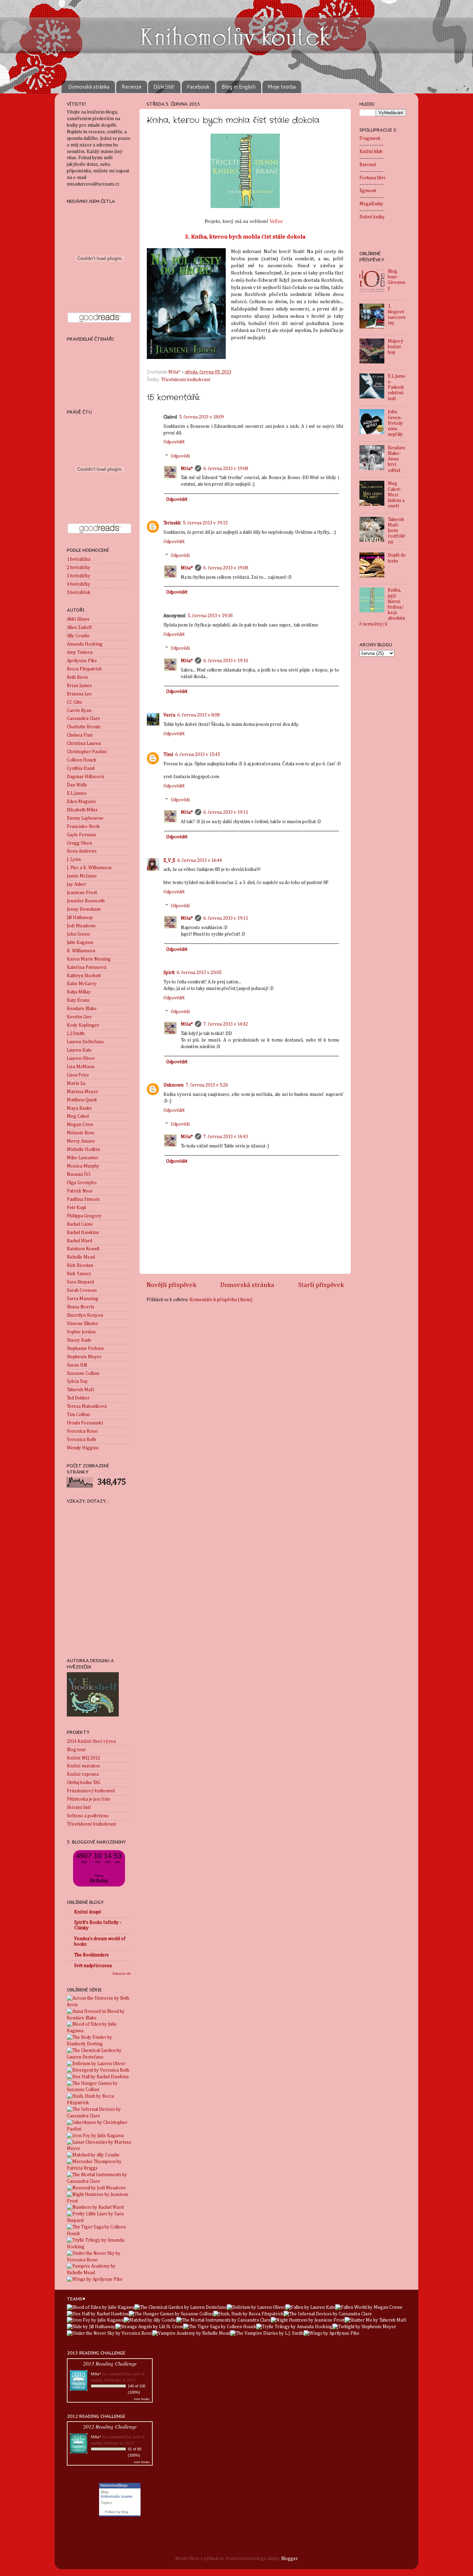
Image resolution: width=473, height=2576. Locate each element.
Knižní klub (371, 152)
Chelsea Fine (80, 735)
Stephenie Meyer (84, 1357)
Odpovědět (174, 442)
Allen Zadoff (79, 628)
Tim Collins (78, 1415)
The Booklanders (91, 1955)
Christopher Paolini (87, 752)
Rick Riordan (80, 1266)
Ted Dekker (78, 1398)
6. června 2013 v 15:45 (198, 755)
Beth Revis (77, 677)
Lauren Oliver (81, 1059)
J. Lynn (74, 859)
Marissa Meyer (82, 1092)
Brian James (79, 686)
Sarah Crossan (82, 1290)
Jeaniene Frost (82, 893)
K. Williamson (81, 951)
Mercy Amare (81, 1141)
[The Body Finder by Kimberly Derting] (99, 2044)
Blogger (289, 2559)
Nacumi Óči (79, 1174)
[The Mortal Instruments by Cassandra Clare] (99, 2181)
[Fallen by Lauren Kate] (310, 2307)
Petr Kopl (76, 1208)
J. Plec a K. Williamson (89, 868)
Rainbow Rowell (83, 1249)
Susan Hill (77, 1365)
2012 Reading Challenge (110, 2426)
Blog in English (239, 87)
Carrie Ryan (79, 711)
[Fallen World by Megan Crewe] (369, 2307)
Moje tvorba (282, 87)
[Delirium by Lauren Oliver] (96, 2064)
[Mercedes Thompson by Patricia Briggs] (99, 2168)
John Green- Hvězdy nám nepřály (395, 423)
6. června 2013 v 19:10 (226, 661)
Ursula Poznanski (85, 1423)
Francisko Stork (83, 827)
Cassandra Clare (83, 719)
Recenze (132, 87)
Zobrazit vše (122, 1974)
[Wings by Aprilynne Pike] (95, 2279)
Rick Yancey (79, 1274)
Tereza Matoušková (87, 1406)
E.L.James (77, 793)
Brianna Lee (79, 694)
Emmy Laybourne (85, 818)
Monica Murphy (83, 1166)
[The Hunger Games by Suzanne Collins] (99, 2090)
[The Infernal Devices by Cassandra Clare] (99, 2116)
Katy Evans (78, 1000)
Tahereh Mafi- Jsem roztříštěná (396, 531)
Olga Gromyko (82, 1183)
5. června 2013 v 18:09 (201, 417)
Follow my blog (117, 2512)
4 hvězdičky (79, 584)
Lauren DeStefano (85, 1042)
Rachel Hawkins (83, 1233)
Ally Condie (78, 636)
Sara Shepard (80, 1282)
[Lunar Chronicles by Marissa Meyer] (99, 2149)
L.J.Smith (76, 1034)
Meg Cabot (78, 1116)
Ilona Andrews (82, 851)
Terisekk (172, 523)
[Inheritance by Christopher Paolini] (99, 2129)
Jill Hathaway (80, 918)
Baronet (368, 165)
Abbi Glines (78, 619)
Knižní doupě (88, 1912)
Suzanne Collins (83, 1373)
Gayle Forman (81, 835)
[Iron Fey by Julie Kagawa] (95, 2136)
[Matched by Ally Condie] (93, 2155)
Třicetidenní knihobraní (186, 380)
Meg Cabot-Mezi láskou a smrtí (396, 495)
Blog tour (76, 1750)
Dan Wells (77, 785)
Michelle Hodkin (83, 1150)
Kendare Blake (82, 1009)
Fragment (370, 138)
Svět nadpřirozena (93, 1966)
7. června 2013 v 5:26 (207, 1085)
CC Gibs (74, 702)
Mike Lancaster (83, 1158)
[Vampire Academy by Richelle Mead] (99, 2273)
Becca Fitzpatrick (84, 669)
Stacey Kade (79, 1340)
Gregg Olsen (79, 843)
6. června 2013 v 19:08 (226, 469)
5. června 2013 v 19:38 (210, 616)
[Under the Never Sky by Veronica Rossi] (99, 2260)
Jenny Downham (84, 909)
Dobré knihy (372, 217)
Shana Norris (81, 1307)
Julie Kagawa (80, 943)
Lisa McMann (81, 1067)
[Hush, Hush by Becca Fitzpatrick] (99, 2103)
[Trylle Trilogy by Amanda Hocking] (99, 2247)
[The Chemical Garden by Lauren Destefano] (99, 2057)
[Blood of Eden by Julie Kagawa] (99, 2031)
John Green (78, 934)
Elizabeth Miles (82, 810)
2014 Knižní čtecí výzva (91, 1741)
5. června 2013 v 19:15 (205, 523)
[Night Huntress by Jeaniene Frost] (99, 2201)
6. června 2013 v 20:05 (199, 973)
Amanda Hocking (85, 644)
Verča (169, 715)
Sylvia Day (77, 1381)
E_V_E (169, 861)
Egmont (368, 191)
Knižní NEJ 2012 (83, 1758)
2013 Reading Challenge (110, 2363)
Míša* (187, 469)
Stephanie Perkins (85, 1349)
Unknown (173, 1085)
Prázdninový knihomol (91, 1791)
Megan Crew (80, 1125)
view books (142, 2399)
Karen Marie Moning (89, 959)
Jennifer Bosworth (86, 901)
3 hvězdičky (79, 576)
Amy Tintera (80, 652)
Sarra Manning (83, 1299)
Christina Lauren (84, 744)
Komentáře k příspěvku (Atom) (221, 1300)
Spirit (169, 973)
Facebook (198, 87)
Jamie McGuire (82, 876)
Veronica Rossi (82, 1431)
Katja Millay (79, 992)
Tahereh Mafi (80, 1390)
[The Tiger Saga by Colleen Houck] (99, 2234)
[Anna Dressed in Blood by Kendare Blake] (99, 2018)
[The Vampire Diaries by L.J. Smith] (267, 2333)
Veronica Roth (81, 1440)
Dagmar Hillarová (85, 777)
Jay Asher (76, 884)
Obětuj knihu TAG (84, 1783)
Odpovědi (180, 456)
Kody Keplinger (83, 1025)
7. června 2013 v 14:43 (226, 1137)
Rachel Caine (80, 1224)
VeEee (277, 221)
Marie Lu (76, 1083)
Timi (168, 755)
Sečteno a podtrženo (88, 1816)
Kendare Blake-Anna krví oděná (397, 459)
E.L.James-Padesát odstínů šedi (397, 388)
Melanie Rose (81, 1133)
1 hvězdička (79, 559)
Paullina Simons (83, 1199)
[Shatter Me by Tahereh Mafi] (375, 2320)
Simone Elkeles (82, 1324)
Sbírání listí (79, 1808)
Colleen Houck (82, 760)
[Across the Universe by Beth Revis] (99, 2005)
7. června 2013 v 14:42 (226, 1024)
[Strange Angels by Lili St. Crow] (149, 2327)
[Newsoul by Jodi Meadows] (96, 2188)
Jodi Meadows (81, 926)
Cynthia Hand (81, 768)
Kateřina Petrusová (87, 967)
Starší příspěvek (321, 1285)
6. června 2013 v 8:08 (198, 715)
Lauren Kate (79, 1050)
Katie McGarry (82, 984)
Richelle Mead (81, 1257)
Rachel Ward (79, 1241)
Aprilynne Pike (82, 661)
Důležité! (164, 87)
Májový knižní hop (396, 347)
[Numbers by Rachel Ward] (95, 2207)
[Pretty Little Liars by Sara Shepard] (99, 2221)
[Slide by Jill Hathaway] (91, 2327)
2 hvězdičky (79, 568)
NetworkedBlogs (114, 2485)
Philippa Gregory (84, 1216)
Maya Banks (79, 1108)
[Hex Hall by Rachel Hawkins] (98, 2077)
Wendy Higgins (83, 1448)
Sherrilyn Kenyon (85, 1315)
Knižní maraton (83, 1766)
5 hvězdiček (79, 593)
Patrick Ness (80, 1191)
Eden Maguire (81, 802)
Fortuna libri (372, 178)
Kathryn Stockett (84, 976)
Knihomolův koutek (117, 2496)
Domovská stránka (89, 87)
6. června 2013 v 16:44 (200, 861)
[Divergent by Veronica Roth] (98, 2070)
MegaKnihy (371, 204)
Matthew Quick (82, 1100)
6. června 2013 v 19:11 (226, 812)
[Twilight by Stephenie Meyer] (364, 2327)
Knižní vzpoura (83, 1774)
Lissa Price (78, 1075)
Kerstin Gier (79, 1017)
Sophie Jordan (81, 1332)
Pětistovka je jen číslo (89, 1799)
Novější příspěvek (171, 1285)
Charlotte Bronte (84, 727)
